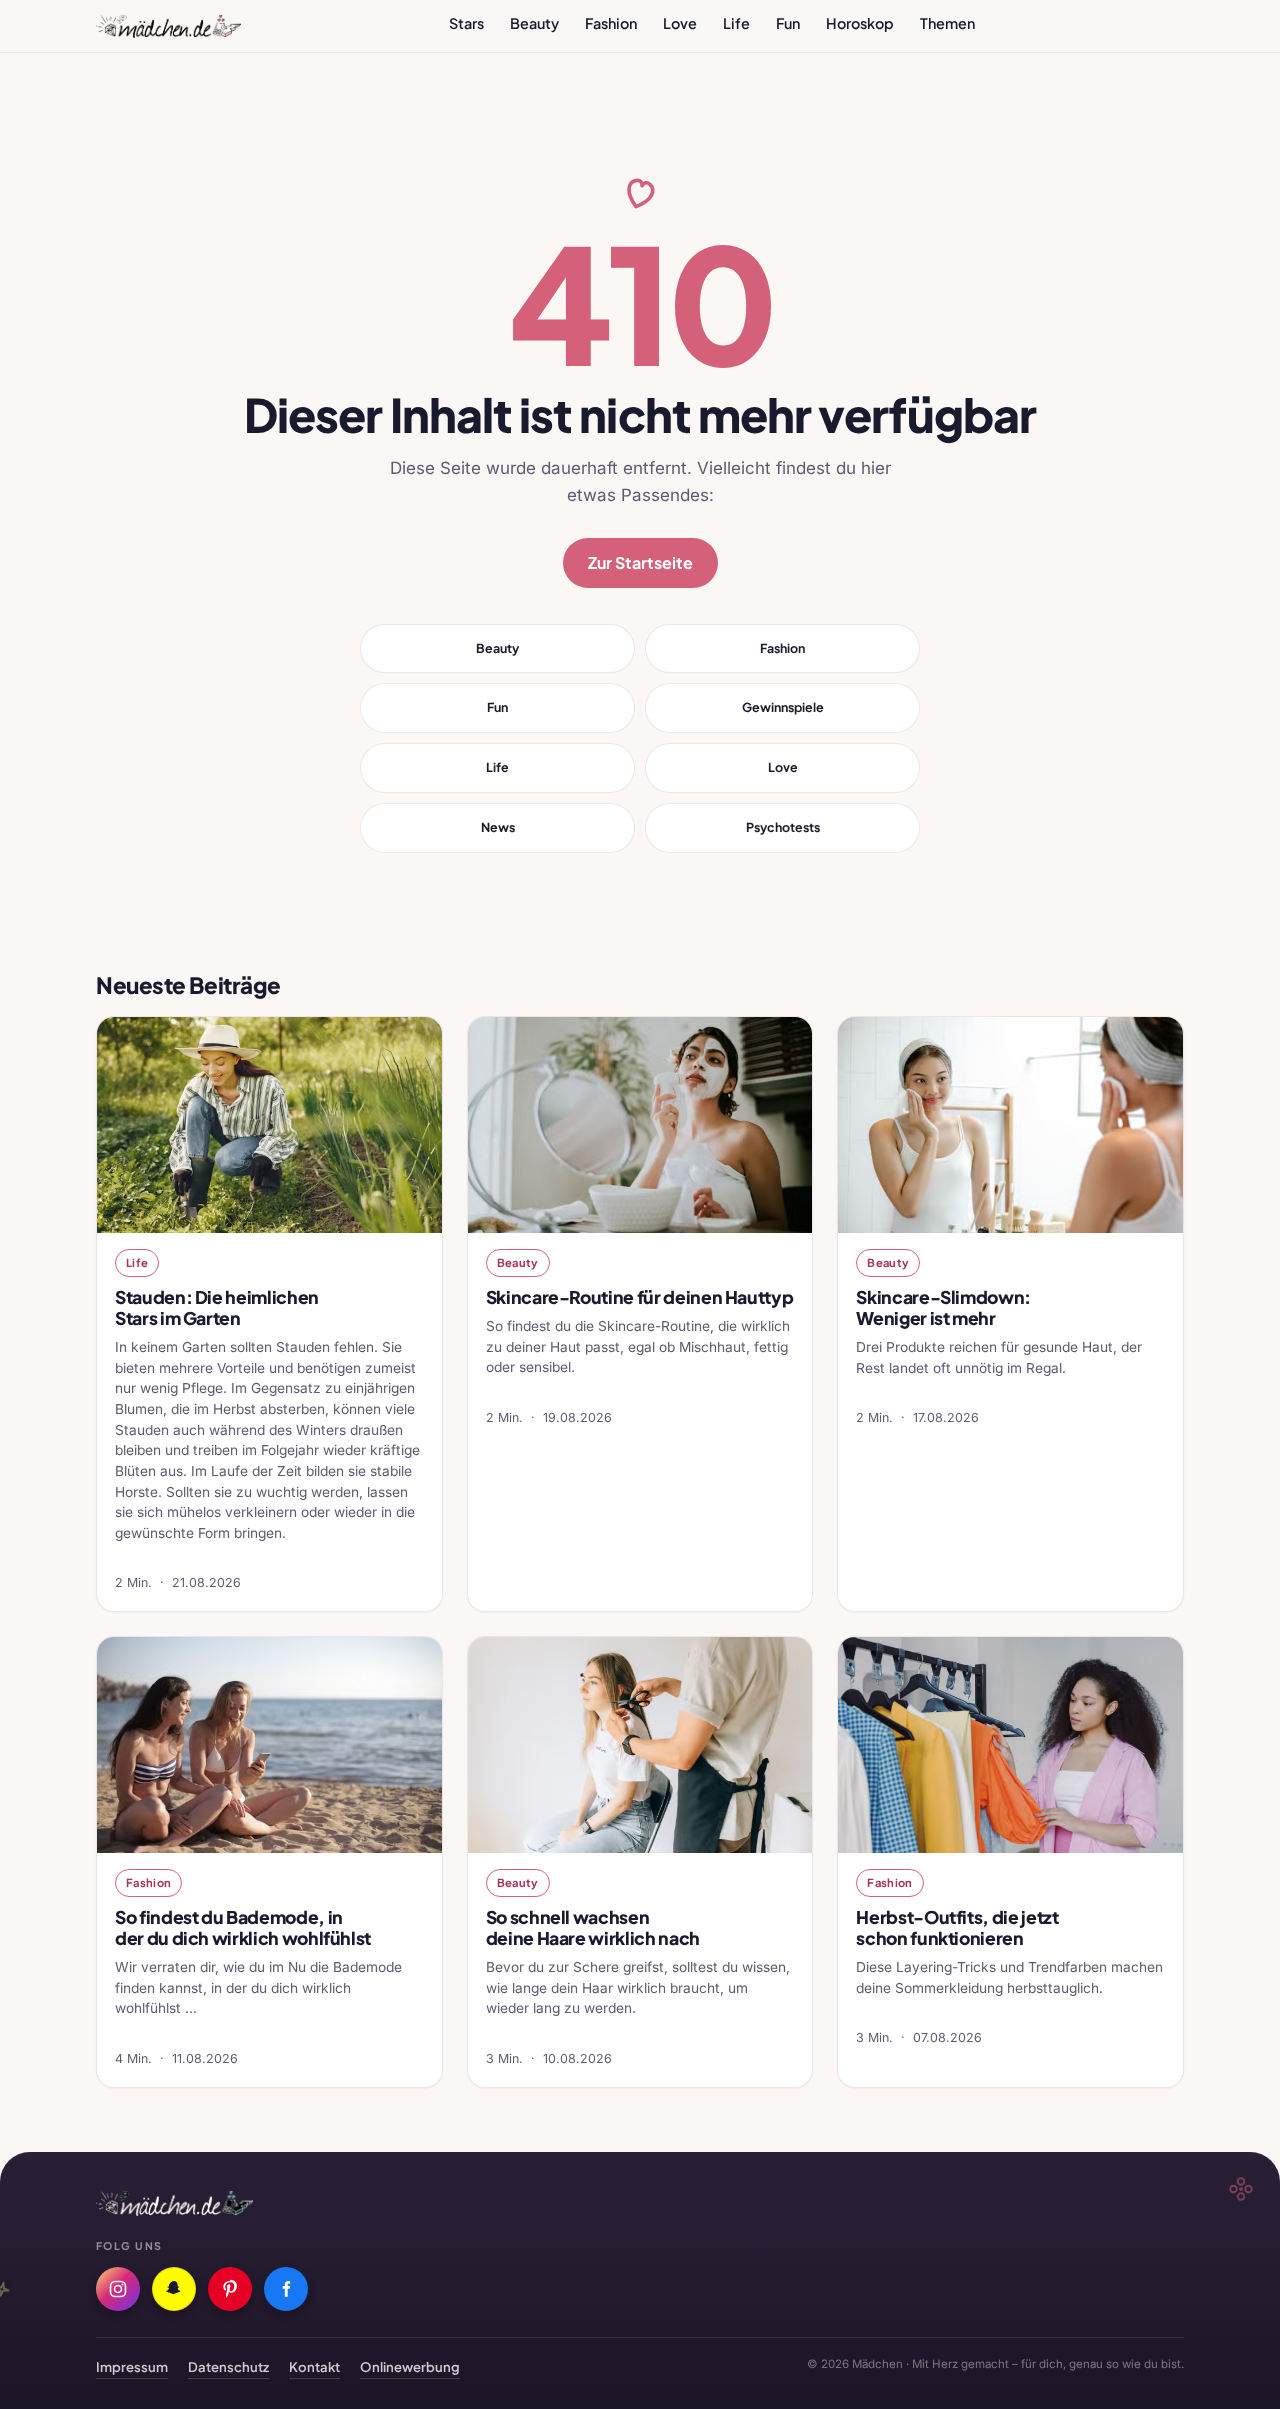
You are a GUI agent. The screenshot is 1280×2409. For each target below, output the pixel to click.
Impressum (132, 2366)
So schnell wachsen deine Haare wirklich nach (593, 1927)
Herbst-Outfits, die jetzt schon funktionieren (957, 1927)
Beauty (534, 23)
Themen (947, 23)
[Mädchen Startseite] (168, 26)
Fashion (611, 23)
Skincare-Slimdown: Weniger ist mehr (943, 1307)
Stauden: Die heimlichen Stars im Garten (217, 1307)
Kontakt (314, 2366)
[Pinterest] (230, 2289)
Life (736, 23)
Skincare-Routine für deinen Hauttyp (640, 1297)
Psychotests (783, 827)
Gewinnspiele (783, 707)
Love (680, 23)
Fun (788, 23)
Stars (466, 23)
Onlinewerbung (410, 2366)
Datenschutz (228, 2366)
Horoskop (860, 23)
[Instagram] (118, 2289)
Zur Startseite (640, 562)
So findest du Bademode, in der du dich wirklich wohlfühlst (243, 1927)
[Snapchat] (174, 2289)
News (498, 827)
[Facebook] (286, 2289)
